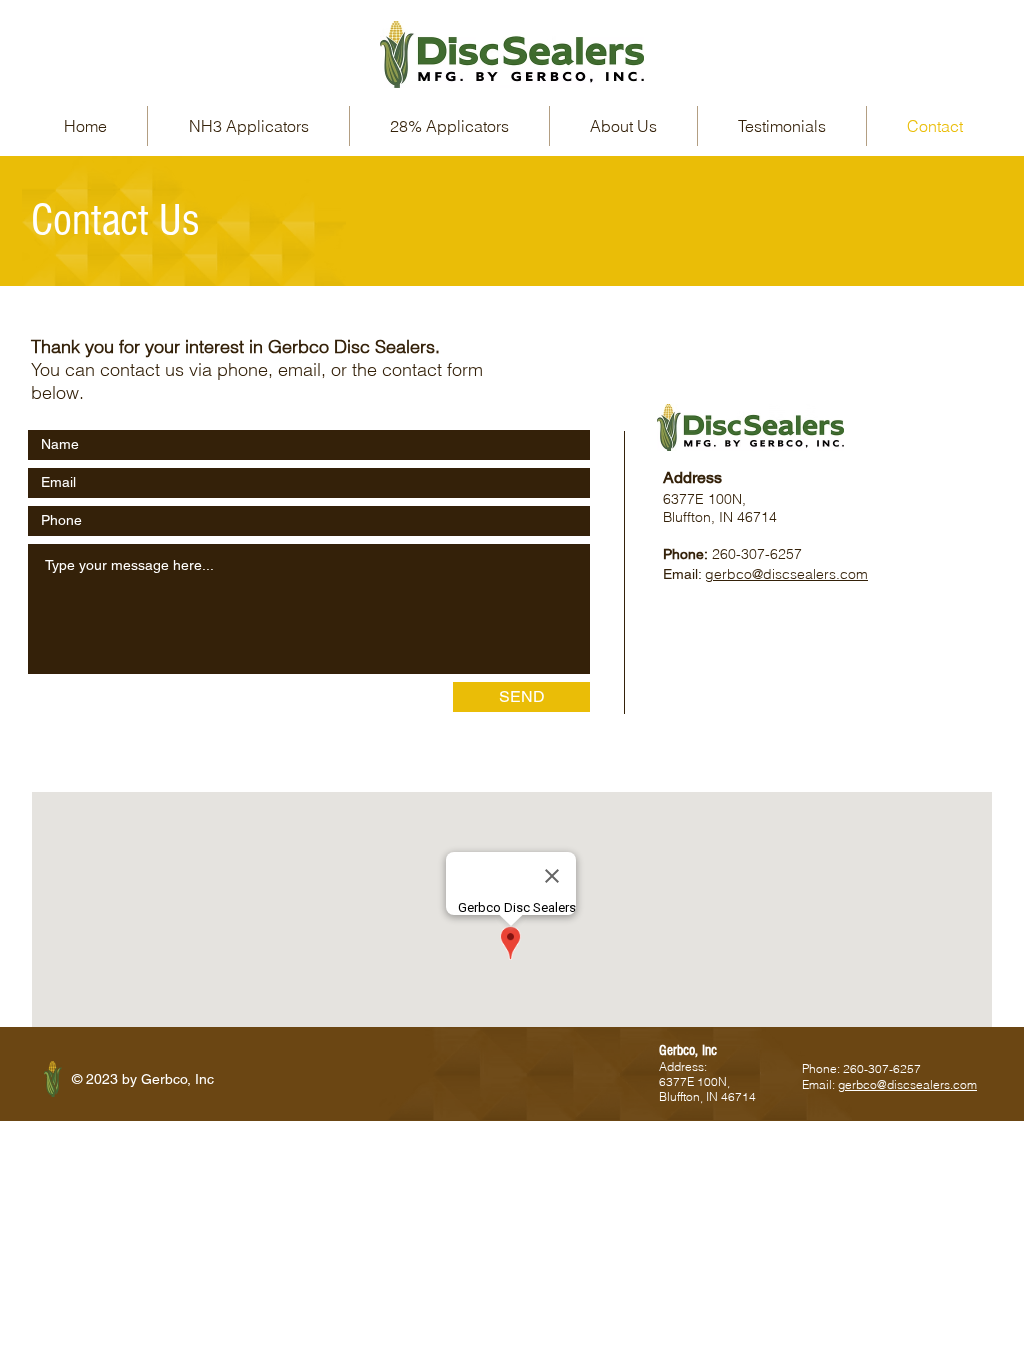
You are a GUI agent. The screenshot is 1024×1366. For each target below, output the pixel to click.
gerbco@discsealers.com (786, 574)
